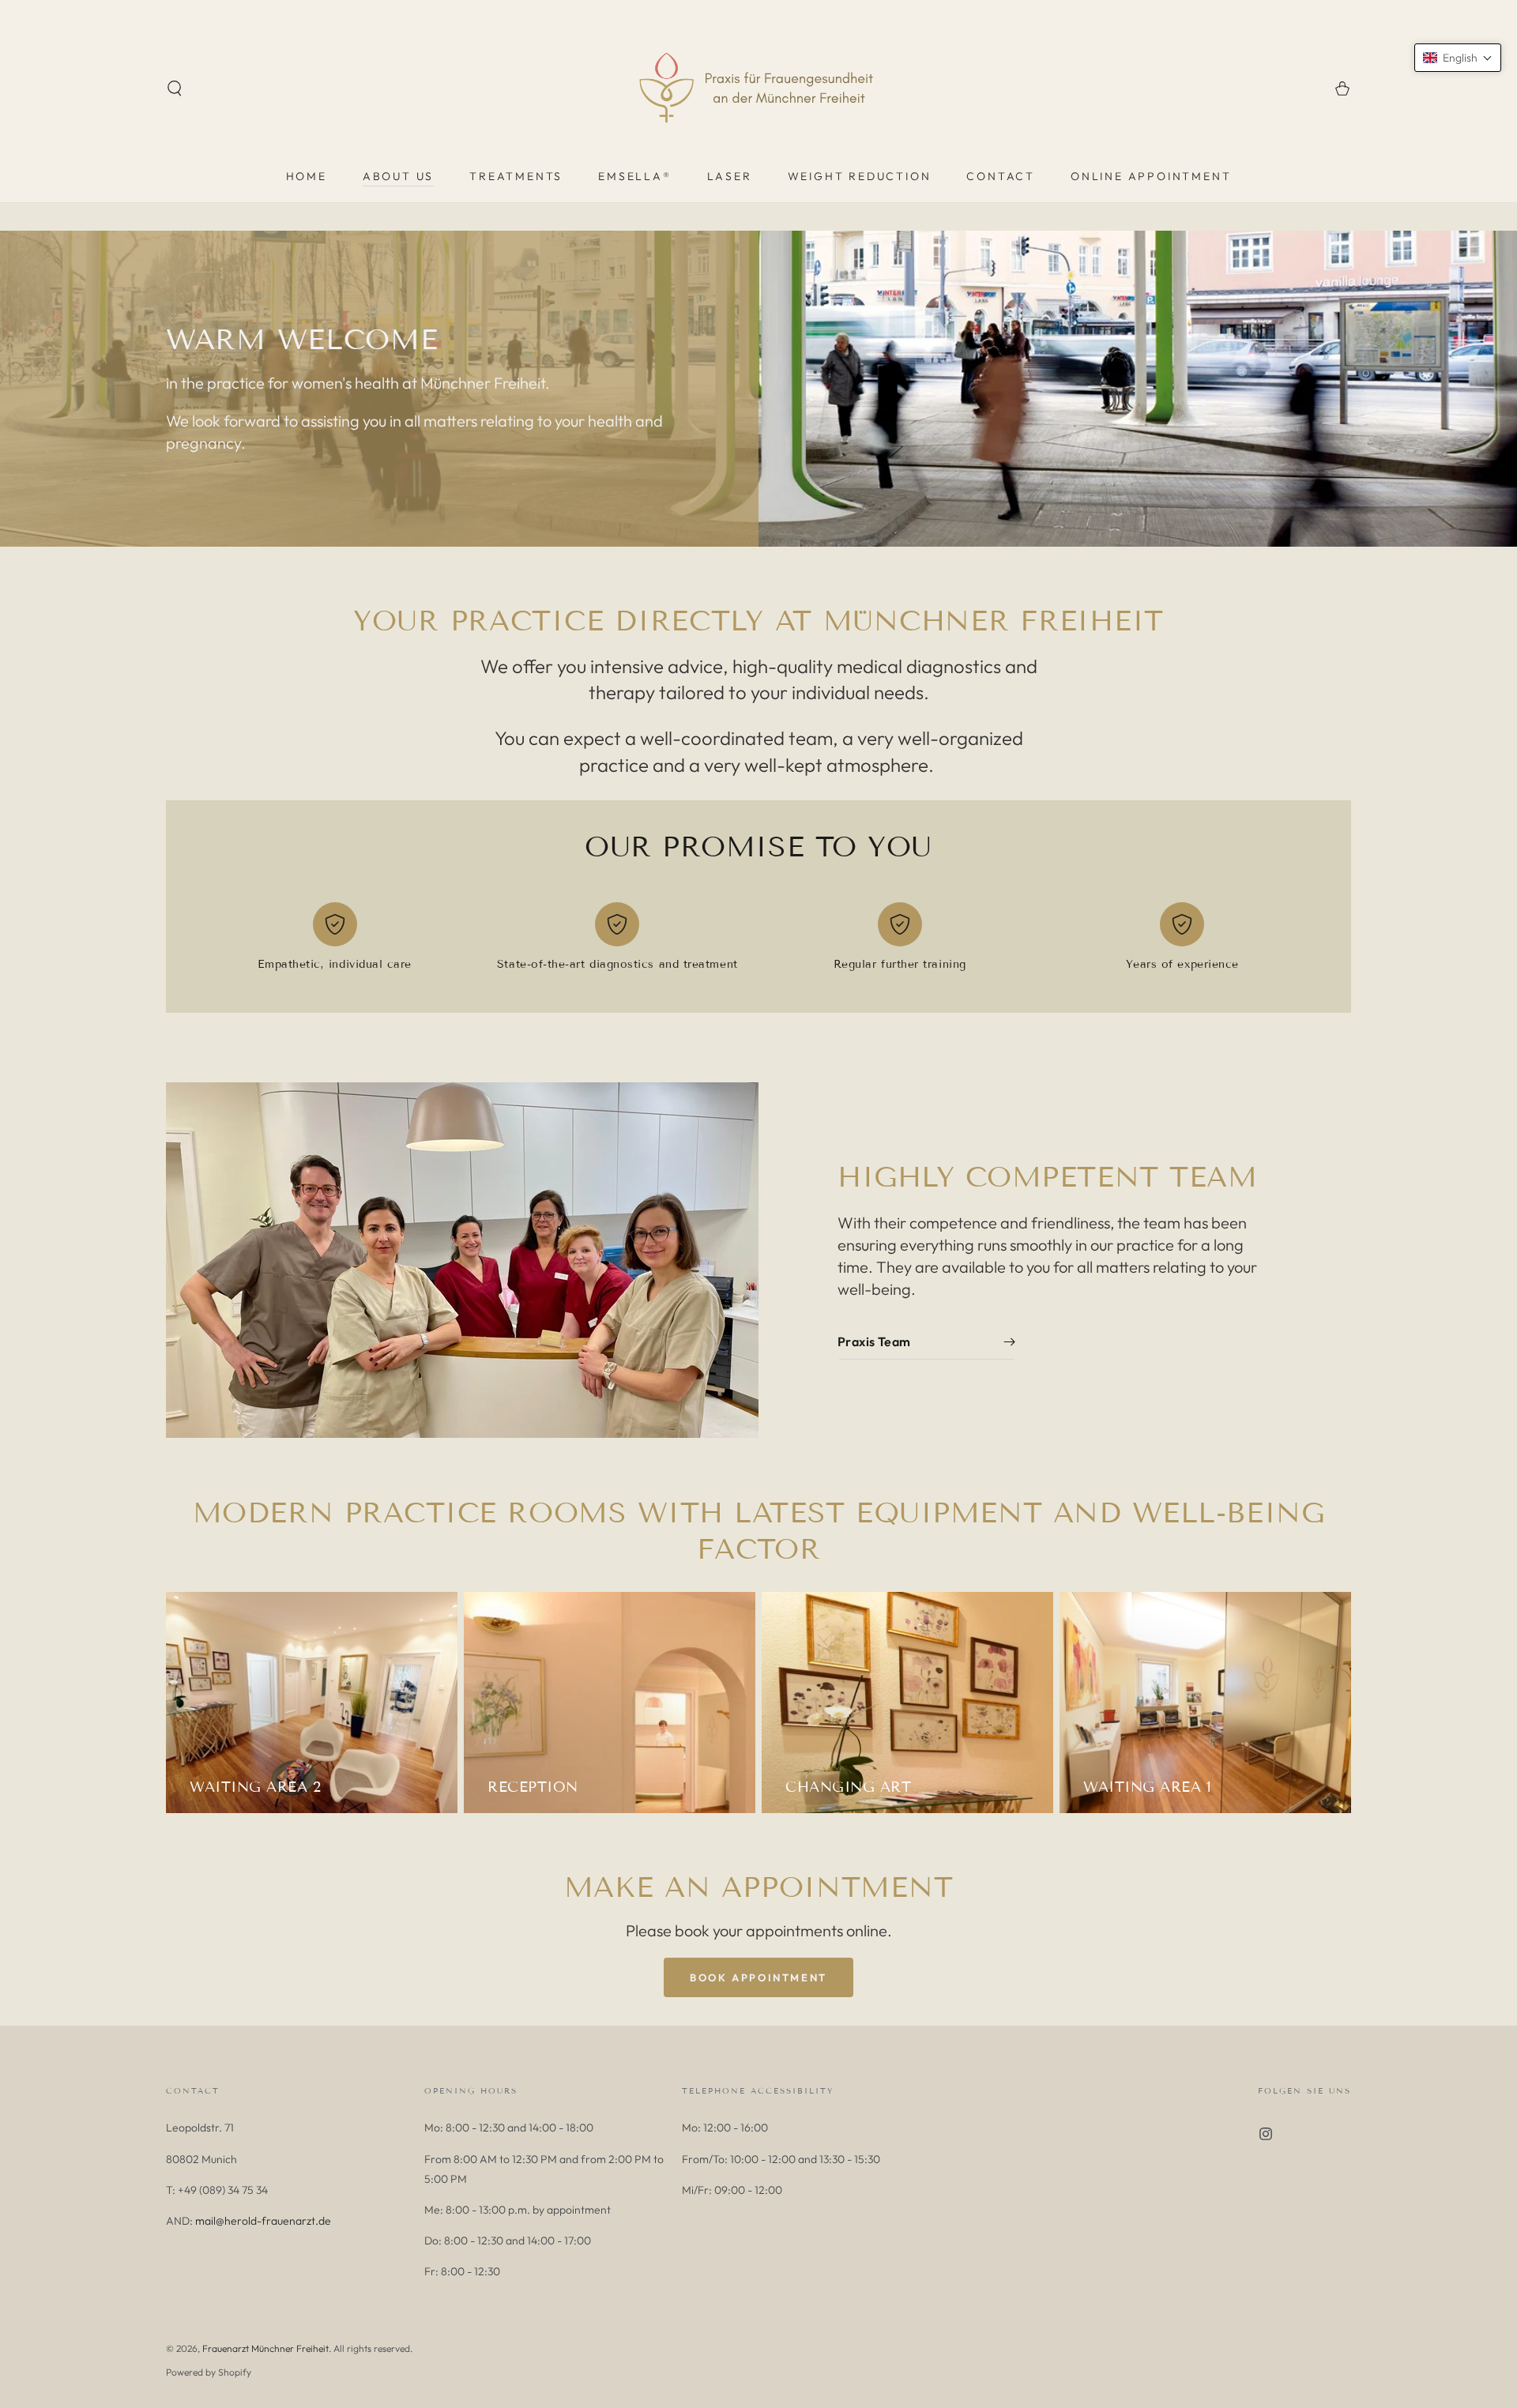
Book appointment (758, 1977)
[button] (1458, 58)
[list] (758, 943)
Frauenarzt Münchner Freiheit (265, 2348)
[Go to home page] (758, 88)
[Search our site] (175, 88)
